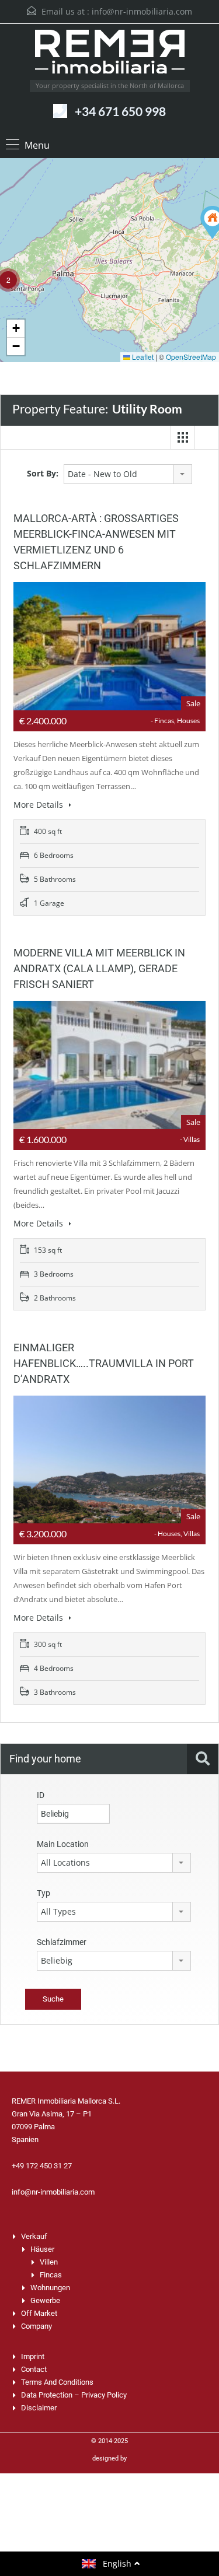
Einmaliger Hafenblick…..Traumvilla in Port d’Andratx (104, 1363)
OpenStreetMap (191, 357)
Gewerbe (45, 2300)
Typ (44, 1893)
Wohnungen (50, 2288)
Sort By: (43, 473)
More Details (39, 805)
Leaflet (142, 357)
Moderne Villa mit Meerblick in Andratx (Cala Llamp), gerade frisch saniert (99, 968)
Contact (34, 2369)
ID (41, 1795)
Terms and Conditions (57, 2382)
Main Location (63, 1844)
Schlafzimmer (62, 1942)
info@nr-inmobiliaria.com (142, 11)
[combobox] (128, 474)
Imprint (33, 2356)
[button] (16, 329)
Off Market (39, 2313)
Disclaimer (39, 2408)
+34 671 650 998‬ (120, 111)
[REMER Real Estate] (110, 55)
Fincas (51, 2275)
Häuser (42, 2249)
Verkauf (34, 2236)
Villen (49, 2262)
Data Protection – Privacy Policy (74, 2395)
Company (36, 2326)
